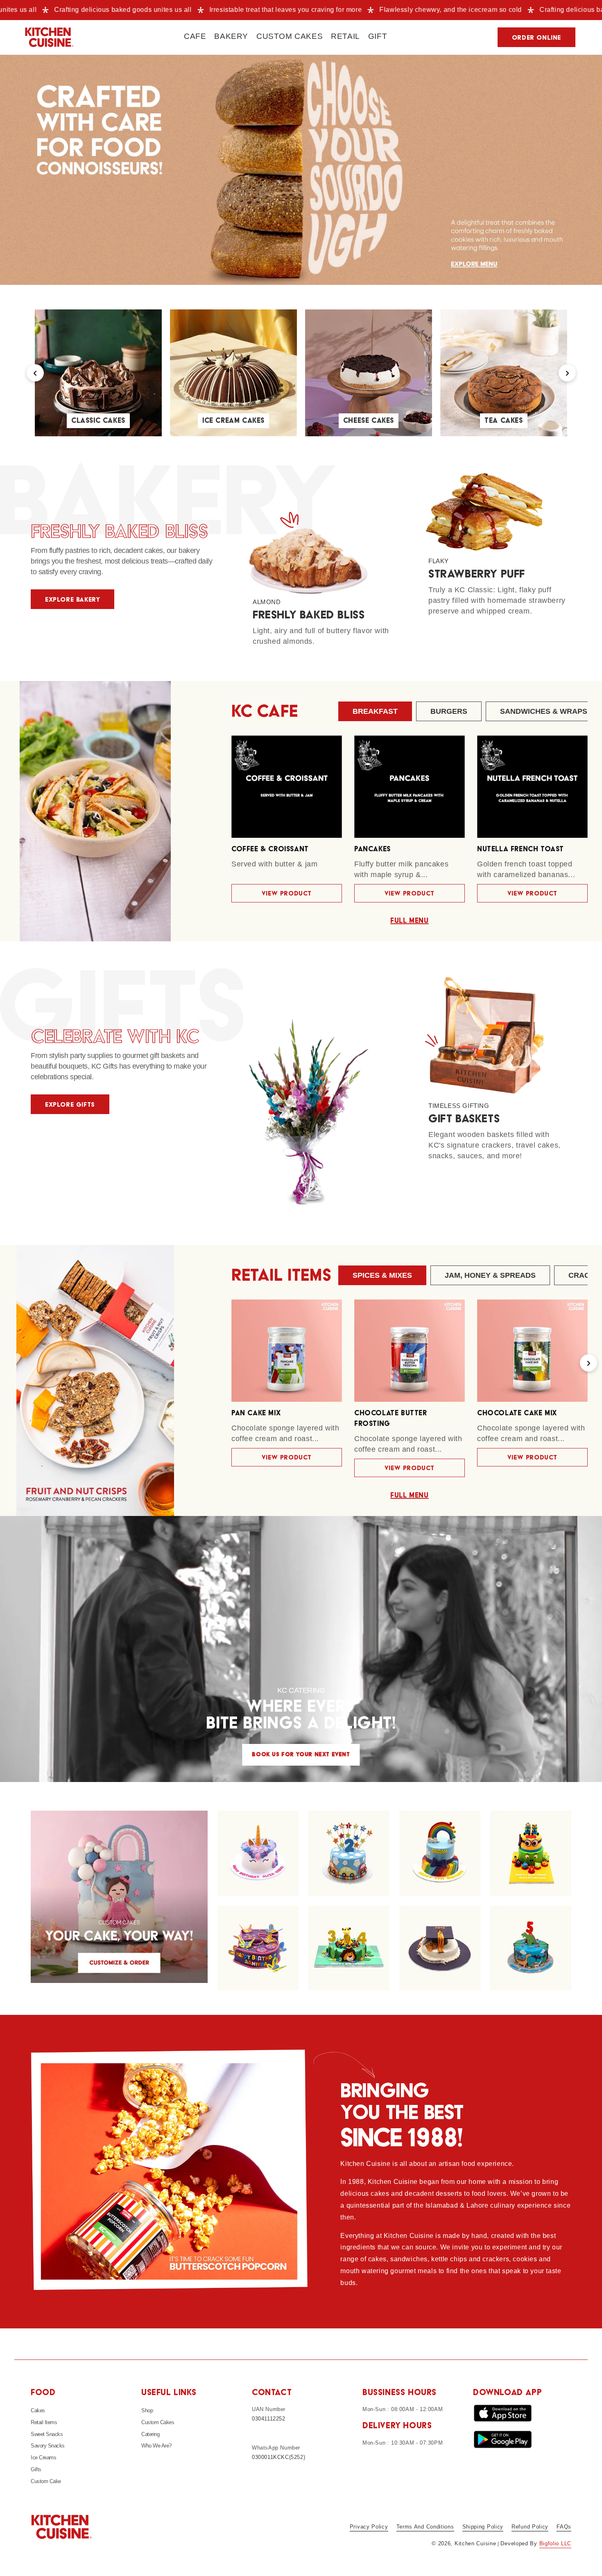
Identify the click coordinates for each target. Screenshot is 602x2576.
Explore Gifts (70, 1105)
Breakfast (375, 711)
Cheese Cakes (369, 421)
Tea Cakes (504, 421)
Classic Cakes (98, 421)
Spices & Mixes (382, 1275)
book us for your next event (301, 1755)
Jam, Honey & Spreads (490, 1275)
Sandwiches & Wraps (544, 711)
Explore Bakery (72, 600)
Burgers (449, 711)
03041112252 (269, 2419)
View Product (287, 893)
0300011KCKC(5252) (278, 2457)
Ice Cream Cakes (233, 421)
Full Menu (409, 921)
